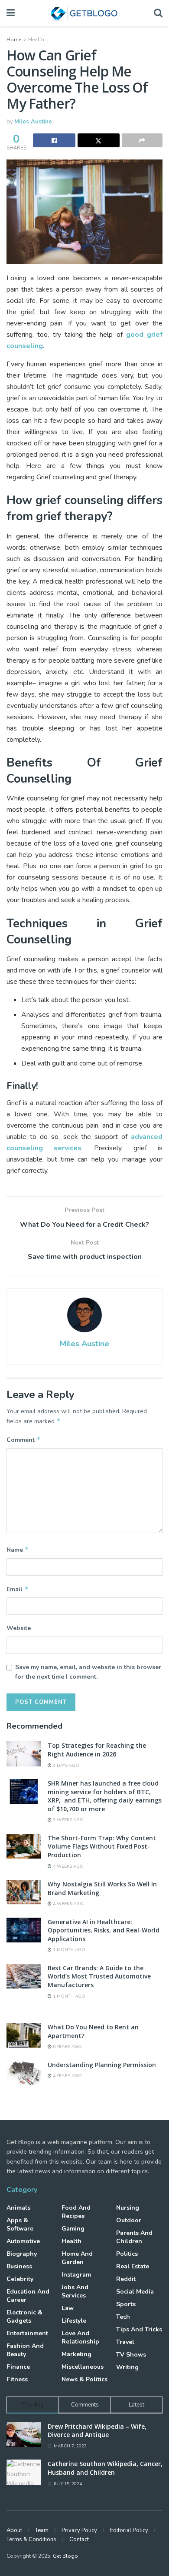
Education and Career (28, 2296)
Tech (123, 2317)
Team (42, 2530)
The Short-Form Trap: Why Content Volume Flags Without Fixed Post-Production (102, 1846)
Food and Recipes (76, 2212)
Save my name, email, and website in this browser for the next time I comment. (88, 1672)
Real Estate (133, 2266)
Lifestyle (74, 2321)
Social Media (135, 2292)
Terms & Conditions (31, 2539)
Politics (127, 2254)
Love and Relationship (80, 2337)
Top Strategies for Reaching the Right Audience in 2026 (97, 1750)
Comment (24, 1440)
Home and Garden (77, 2258)
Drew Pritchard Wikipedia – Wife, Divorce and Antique (97, 2431)
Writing (127, 2367)
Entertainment (27, 2333)
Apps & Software (20, 2224)
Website (19, 1628)
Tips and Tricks (139, 2329)
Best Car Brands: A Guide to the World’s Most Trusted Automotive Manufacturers (99, 1976)
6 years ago (67, 2047)
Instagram (76, 2275)
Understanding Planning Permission (102, 2065)
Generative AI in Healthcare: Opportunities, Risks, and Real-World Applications (104, 1930)
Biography (22, 2254)
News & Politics (84, 2379)
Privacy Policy (79, 2530)
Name (18, 1550)
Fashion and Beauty (25, 2350)
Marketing (76, 2354)
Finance (18, 2367)
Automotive (23, 2241)
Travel (125, 2342)
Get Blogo (65, 2556)
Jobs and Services (75, 2291)
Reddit (126, 2279)
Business (19, 2266)
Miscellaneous (83, 2367)
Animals (18, 2208)
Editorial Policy (129, 2530)
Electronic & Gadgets (24, 2317)
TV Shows (131, 2355)
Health (36, 40)
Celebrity (20, 2279)
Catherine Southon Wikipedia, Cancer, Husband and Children (105, 2468)
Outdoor (129, 2220)
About (14, 2530)
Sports (126, 2304)
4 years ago (67, 2076)
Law (68, 2308)
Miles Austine (33, 122)
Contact (79, 2539)
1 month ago (68, 1950)
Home (14, 40)
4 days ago (65, 1766)
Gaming (73, 2229)
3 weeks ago (68, 1820)
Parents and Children (134, 2237)
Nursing (128, 2208)
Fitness (17, 2379)
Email (18, 1589)
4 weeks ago (68, 1866)
